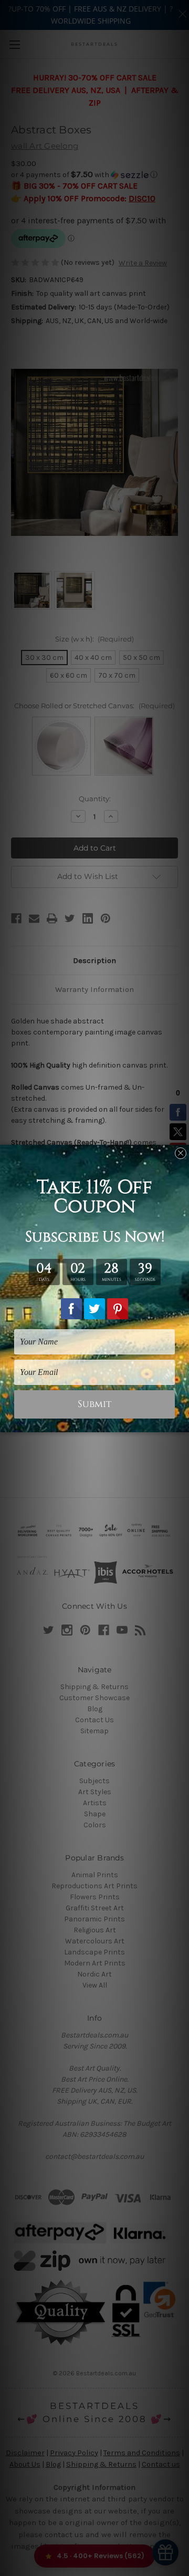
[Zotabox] (182, 1423)
